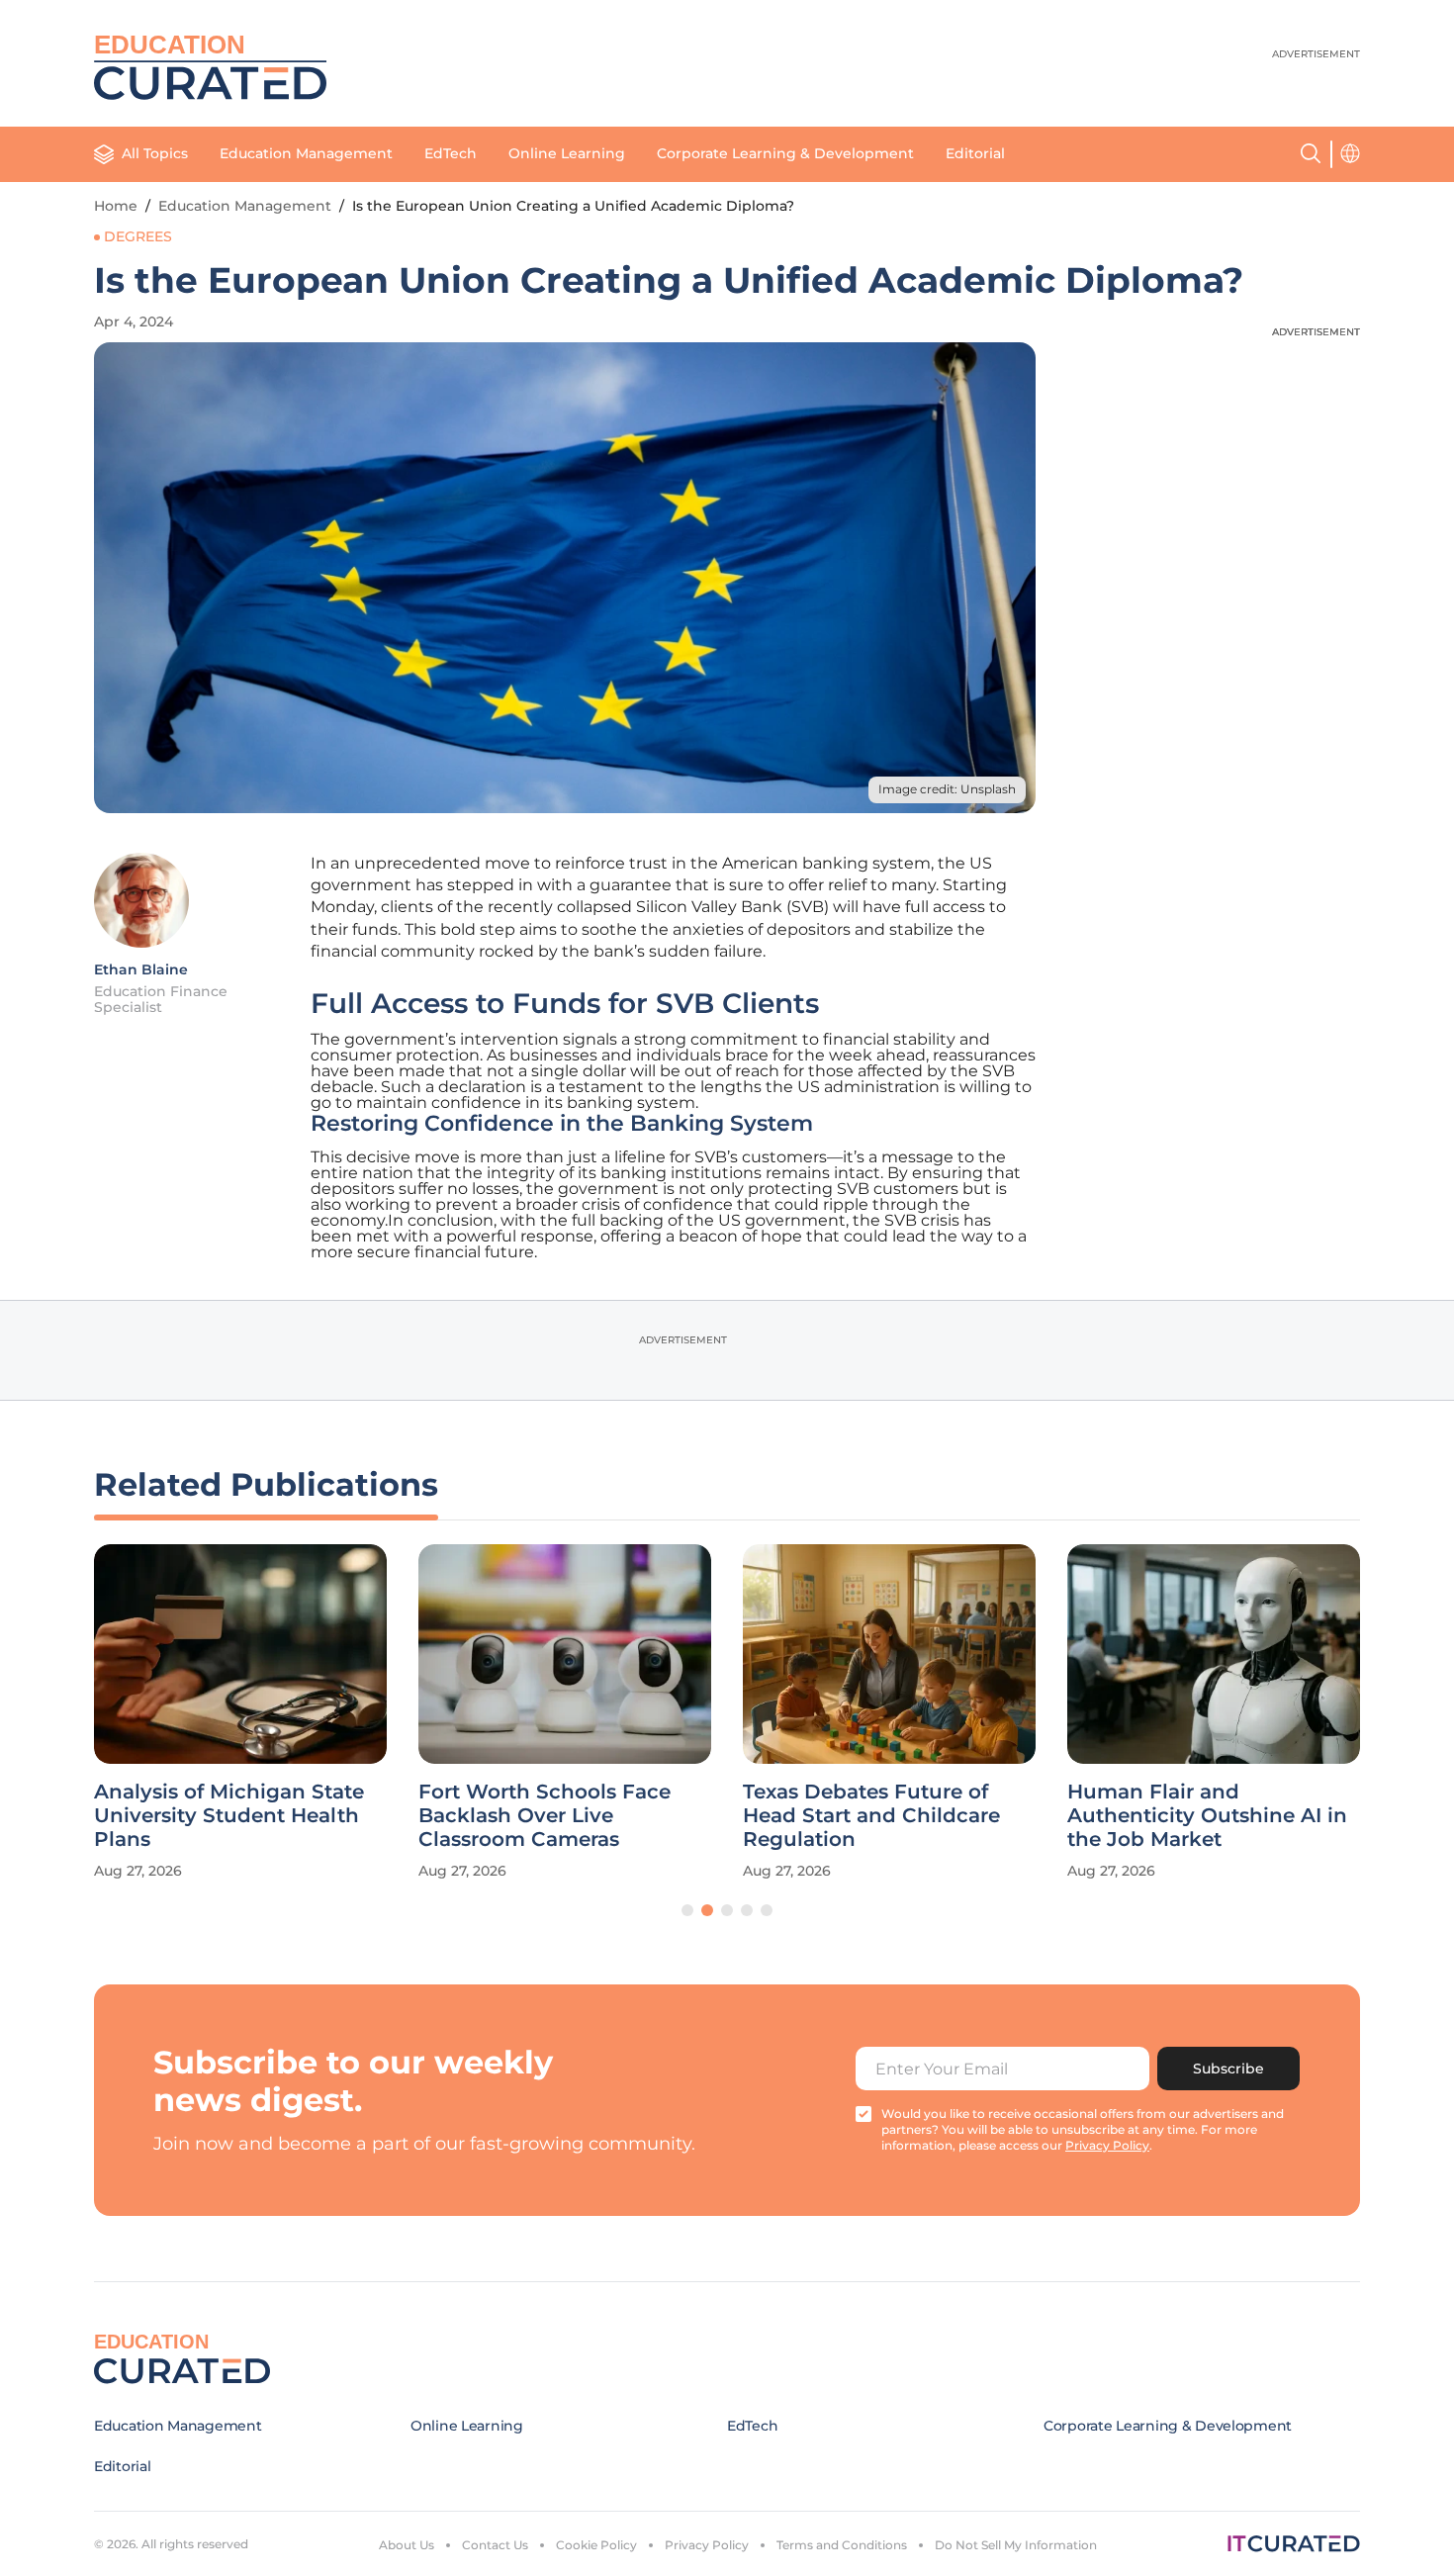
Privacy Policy (707, 2545)
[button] (687, 1910)
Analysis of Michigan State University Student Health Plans (229, 1815)
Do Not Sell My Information (1016, 2545)
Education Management (306, 153)
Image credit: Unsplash (947, 789)
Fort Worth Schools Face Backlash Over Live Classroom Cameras (545, 1815)
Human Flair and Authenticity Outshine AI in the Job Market (1207, 1815)
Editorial (975, 153)
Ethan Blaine (141, 969)
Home (116, 206)
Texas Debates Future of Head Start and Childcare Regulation (871, 1815)
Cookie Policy (596, 2545)
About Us (407, 2545)
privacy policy (1107, 2145)
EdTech (451, 153)
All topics (155, 153)
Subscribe (1228, 2069)
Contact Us (495, 2545)
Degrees (138, 236)
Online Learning (567, 153)
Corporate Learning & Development (785, 153)
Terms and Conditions (842, 2545)
